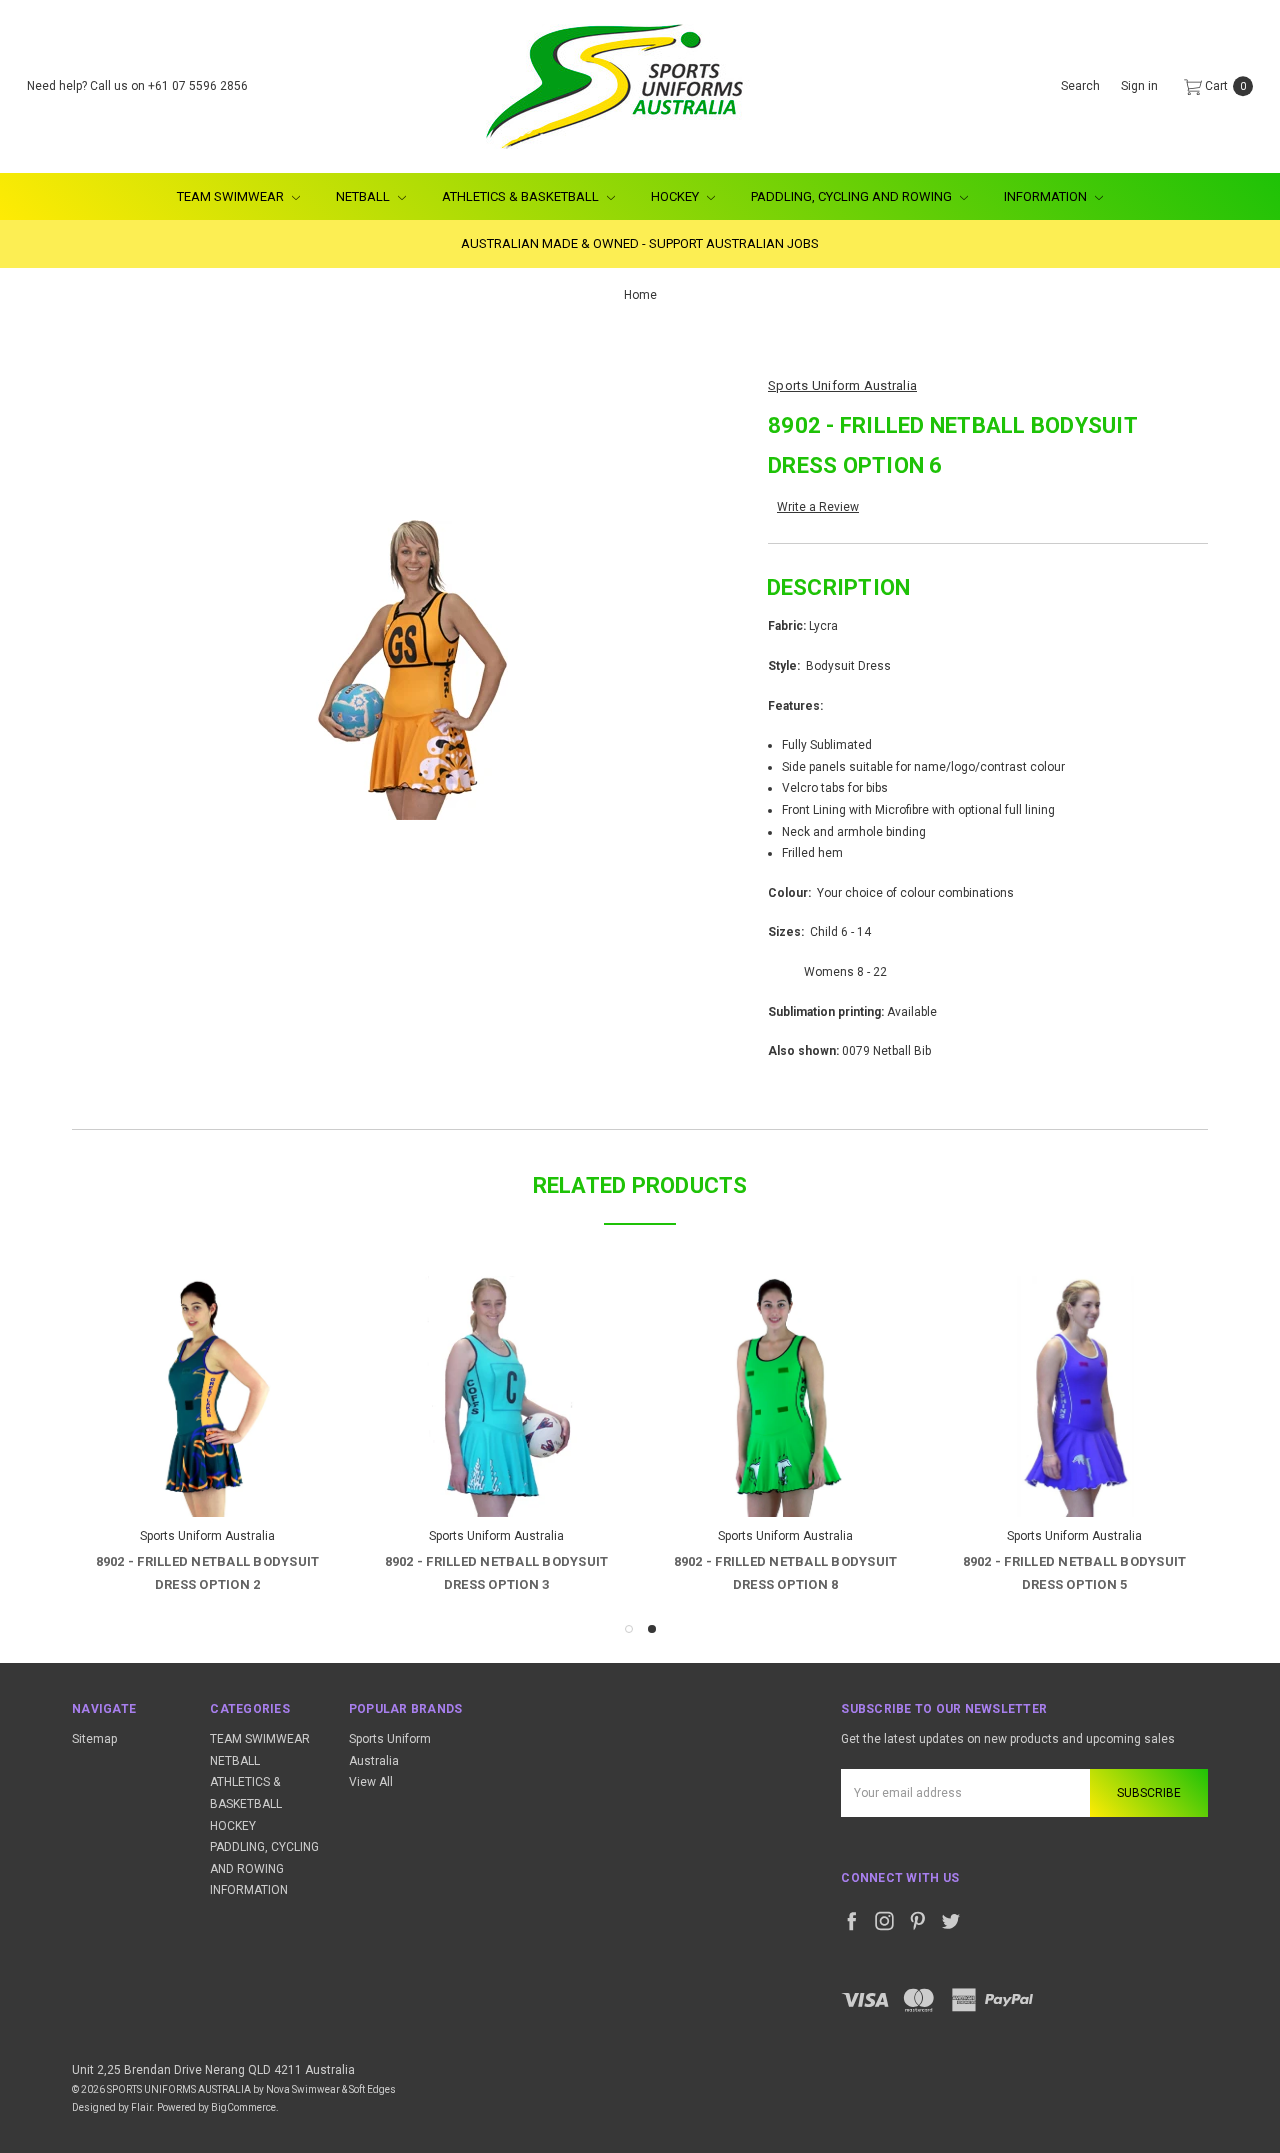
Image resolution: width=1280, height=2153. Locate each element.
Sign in (1139, 86)
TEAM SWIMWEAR (232, 196)
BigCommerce (243, 2107)
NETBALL (364, 196)
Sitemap (94, 1739)
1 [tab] (629, 1629)
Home (640, 295)
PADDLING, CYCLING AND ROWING (853, 196)
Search (1080, 86)
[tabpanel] (1074, 1437)
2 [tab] (652, 1629)
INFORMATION (1047, 196)
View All (371, 1782)
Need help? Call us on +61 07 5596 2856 (137, 86)
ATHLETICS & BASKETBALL (522, 196)
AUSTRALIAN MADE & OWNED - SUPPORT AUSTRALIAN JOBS (640, 243)
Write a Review (818, 507)
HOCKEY (676, 196)
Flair (141, 2107)
